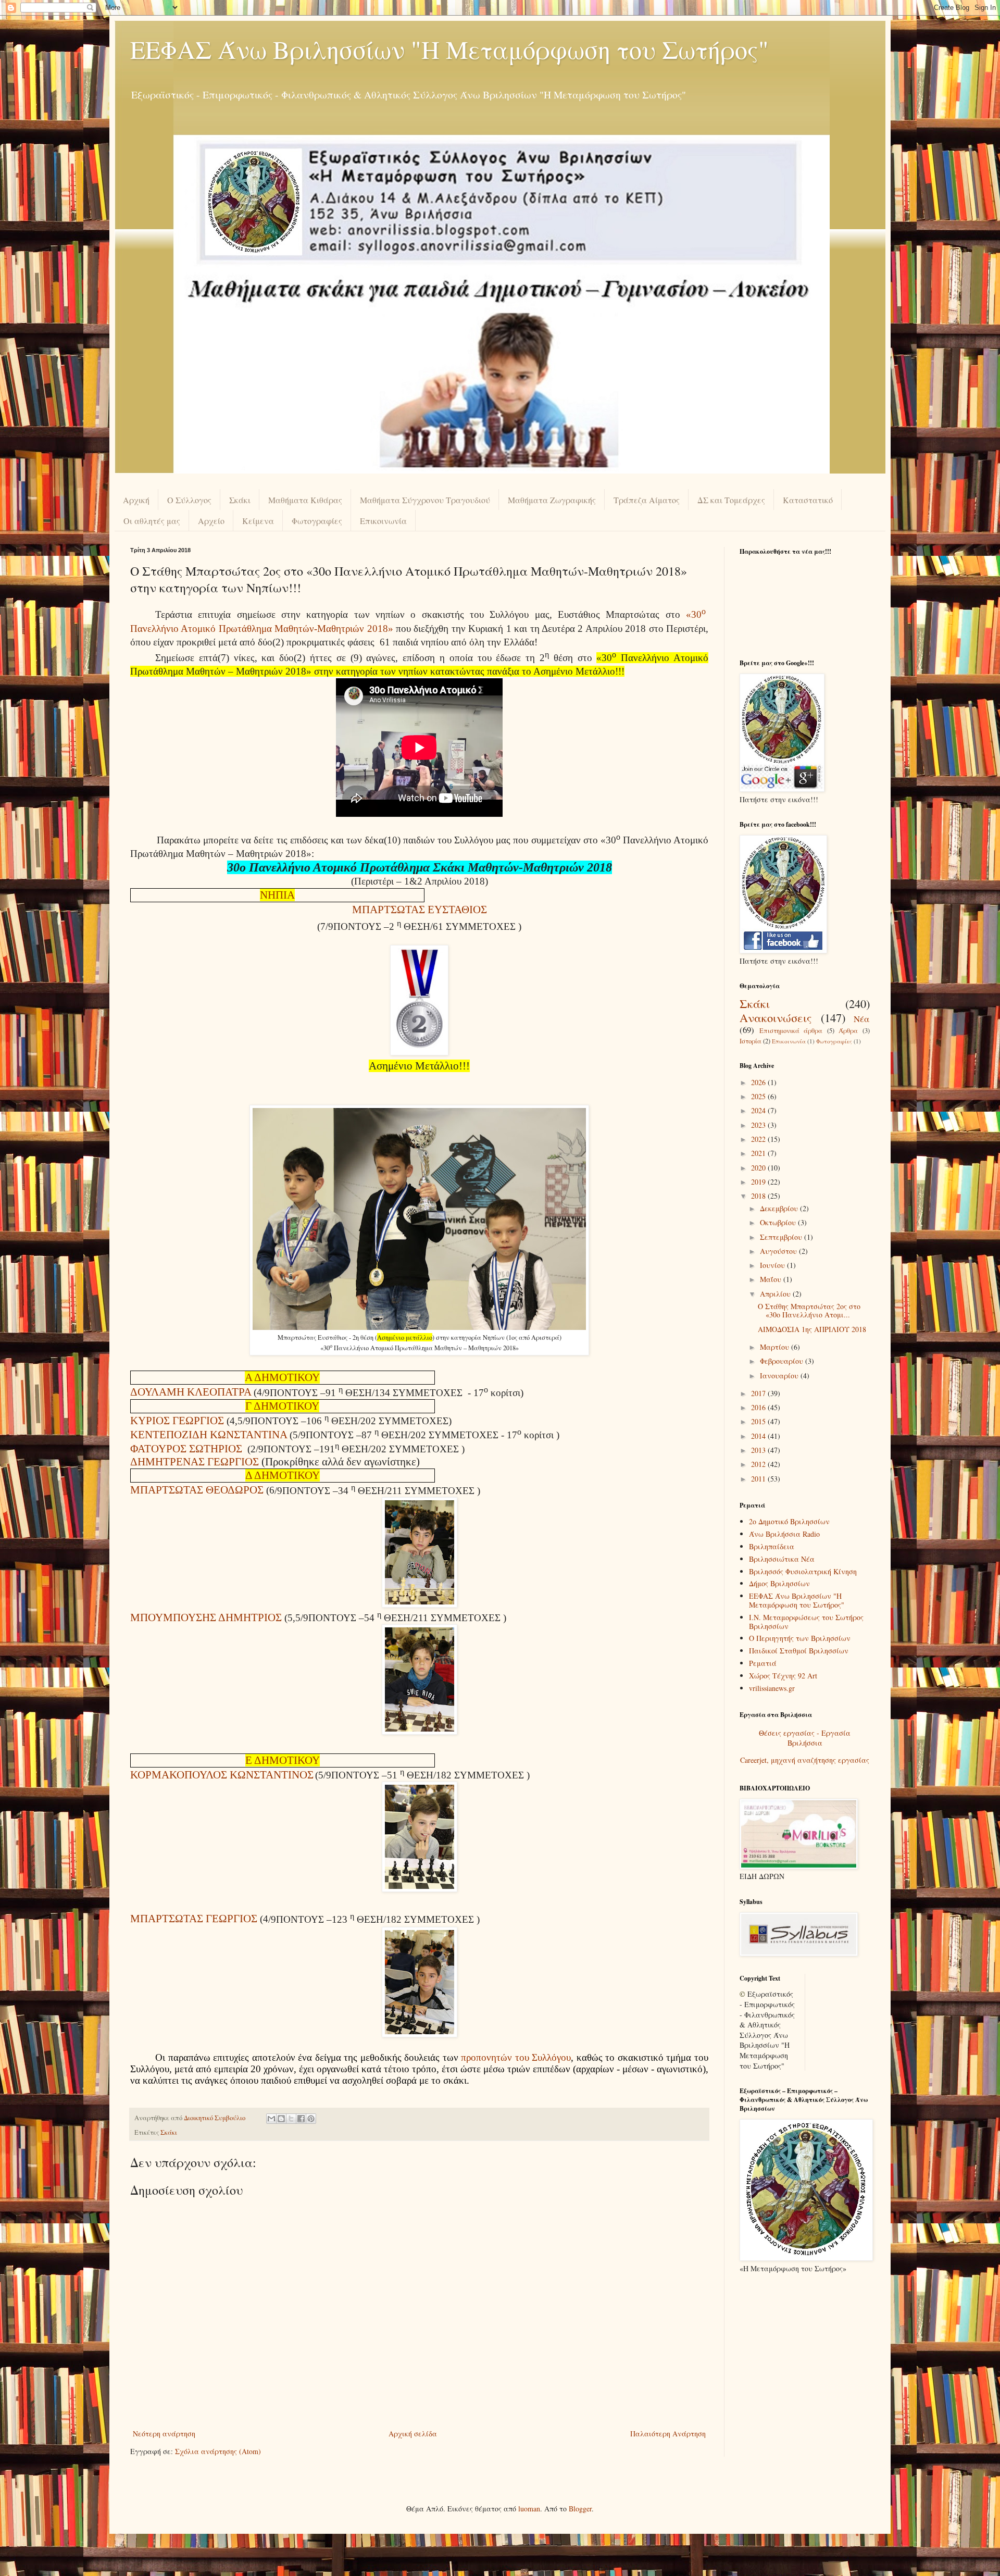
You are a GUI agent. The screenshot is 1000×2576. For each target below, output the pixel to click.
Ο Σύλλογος (189, 500)
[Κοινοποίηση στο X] (291, 2119)
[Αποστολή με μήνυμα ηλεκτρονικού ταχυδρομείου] (271, 2119)
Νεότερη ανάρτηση (164, 2434)
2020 (759, 1168)
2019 (759, 1182)
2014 (759, 1436)
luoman (529, 2509)
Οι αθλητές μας (152, 521)
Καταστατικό (808, 500)
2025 (759, 1096)
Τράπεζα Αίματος (647, 500)
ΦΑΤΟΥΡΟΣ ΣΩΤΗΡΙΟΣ (186, 1449)
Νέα (862, 1019)
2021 (759, 1153)
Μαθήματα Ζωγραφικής (552, 500)
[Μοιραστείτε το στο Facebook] (301, 2119)
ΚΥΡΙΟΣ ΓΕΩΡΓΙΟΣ (177, 1421)
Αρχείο (211, 521)
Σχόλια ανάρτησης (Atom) (218, 2451)
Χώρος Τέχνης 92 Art (783, 1676)
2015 (759, 1421)
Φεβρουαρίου (783, 1361)
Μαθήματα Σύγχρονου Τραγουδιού (425, 500)
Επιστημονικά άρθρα (791, 1031)
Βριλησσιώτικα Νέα (782, 1559)
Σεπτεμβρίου (782, 1237)
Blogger (580, 2509)
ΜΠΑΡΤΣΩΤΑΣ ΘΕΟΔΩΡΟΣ (197, 1490)
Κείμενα (258, 521)
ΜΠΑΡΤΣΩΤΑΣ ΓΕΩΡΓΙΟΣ (194, 1919)
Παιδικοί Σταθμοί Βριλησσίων (799, 1651)
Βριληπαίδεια (772, 1546)
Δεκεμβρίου (780, 1208)
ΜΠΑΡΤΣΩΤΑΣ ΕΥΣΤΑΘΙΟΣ (420, 910)
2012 (759, 1464)
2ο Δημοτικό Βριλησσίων (789, 1521)
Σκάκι (240, 500)
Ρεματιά (763, 1663)
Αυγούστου (779, 1251)
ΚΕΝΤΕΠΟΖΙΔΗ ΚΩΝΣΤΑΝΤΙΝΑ (209, 1435)
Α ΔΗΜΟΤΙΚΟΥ (282, 1377)
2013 (759, 1450)
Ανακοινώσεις (776, 1017)
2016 (759, 1407)
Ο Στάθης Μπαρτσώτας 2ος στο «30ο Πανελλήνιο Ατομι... (809, 1311)
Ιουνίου (773, 1265)
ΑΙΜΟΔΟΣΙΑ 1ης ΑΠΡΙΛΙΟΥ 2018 (812, 1329)
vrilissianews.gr (772, 1688)
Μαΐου (772, 1279)
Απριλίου (776, 1294)
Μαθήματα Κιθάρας (305, 500)
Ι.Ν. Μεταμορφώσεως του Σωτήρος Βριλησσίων (806, 1622)
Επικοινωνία (383, 521)
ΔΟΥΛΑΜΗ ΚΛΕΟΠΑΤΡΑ (191, 1392)
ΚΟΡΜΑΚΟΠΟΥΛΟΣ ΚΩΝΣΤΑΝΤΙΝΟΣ (222, 1775)
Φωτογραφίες (317, 521)
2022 (759, 1139)
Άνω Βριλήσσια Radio (784, 1534)
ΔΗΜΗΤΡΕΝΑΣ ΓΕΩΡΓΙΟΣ (195, 1462)
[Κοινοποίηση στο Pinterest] (311, 2119)
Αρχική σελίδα (413, 2434)
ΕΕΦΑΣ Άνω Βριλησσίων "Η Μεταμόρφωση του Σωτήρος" (449, 49)
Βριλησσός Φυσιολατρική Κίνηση (803, 1571)
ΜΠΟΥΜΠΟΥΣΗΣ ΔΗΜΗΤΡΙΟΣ (206, 1617)
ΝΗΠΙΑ (277, 895)
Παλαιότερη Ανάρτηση (668, 2434)
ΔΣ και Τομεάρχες (731, 500)
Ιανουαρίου (780, 1376)
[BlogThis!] (281, 2119)
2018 (759, 1196)
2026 (759, 1082)
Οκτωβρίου (779, 1222)
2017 (759, 1393)
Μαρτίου (776, 1347)
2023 (759, 1125)
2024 (759, 1110)
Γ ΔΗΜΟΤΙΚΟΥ (282, 1406)
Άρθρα (848, 1031)
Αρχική (136, 500)
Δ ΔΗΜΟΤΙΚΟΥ (283, 1475)
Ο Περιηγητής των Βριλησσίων (800, 1638)
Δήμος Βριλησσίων (779, 1583)
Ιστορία (751, 1041)
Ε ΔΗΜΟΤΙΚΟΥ (283, 1760)
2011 (759, 1479)
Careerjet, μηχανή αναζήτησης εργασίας (805, 1760)
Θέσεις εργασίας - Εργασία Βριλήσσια (805, 1738)
